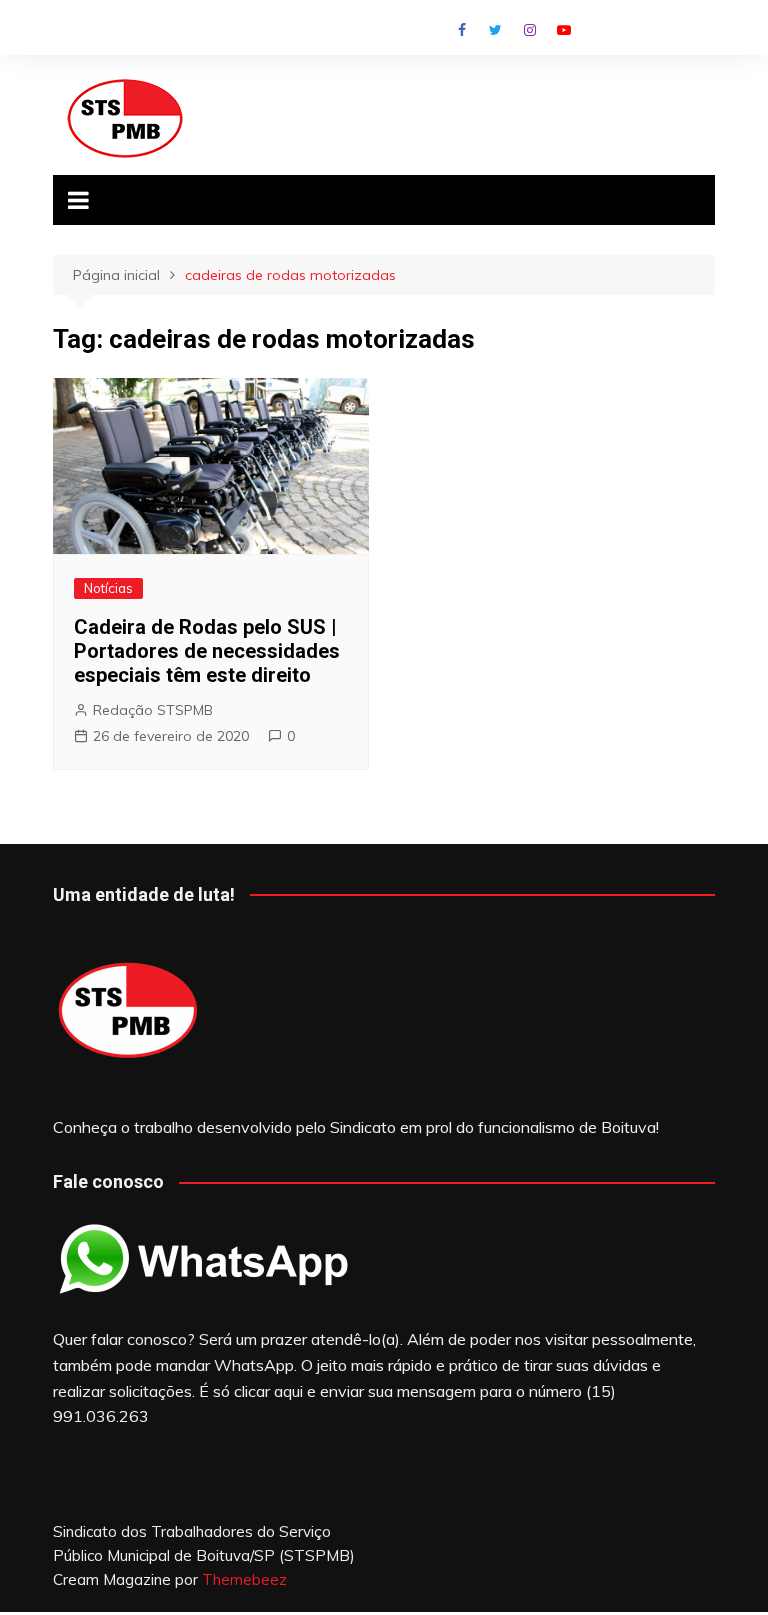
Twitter (496, 30)
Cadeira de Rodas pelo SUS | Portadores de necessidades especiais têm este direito (207, 651)
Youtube (564, 30)
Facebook (462, 30)
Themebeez (244, 1579)
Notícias (108, 588)
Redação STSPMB (153, 710)
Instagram (530, 30)
